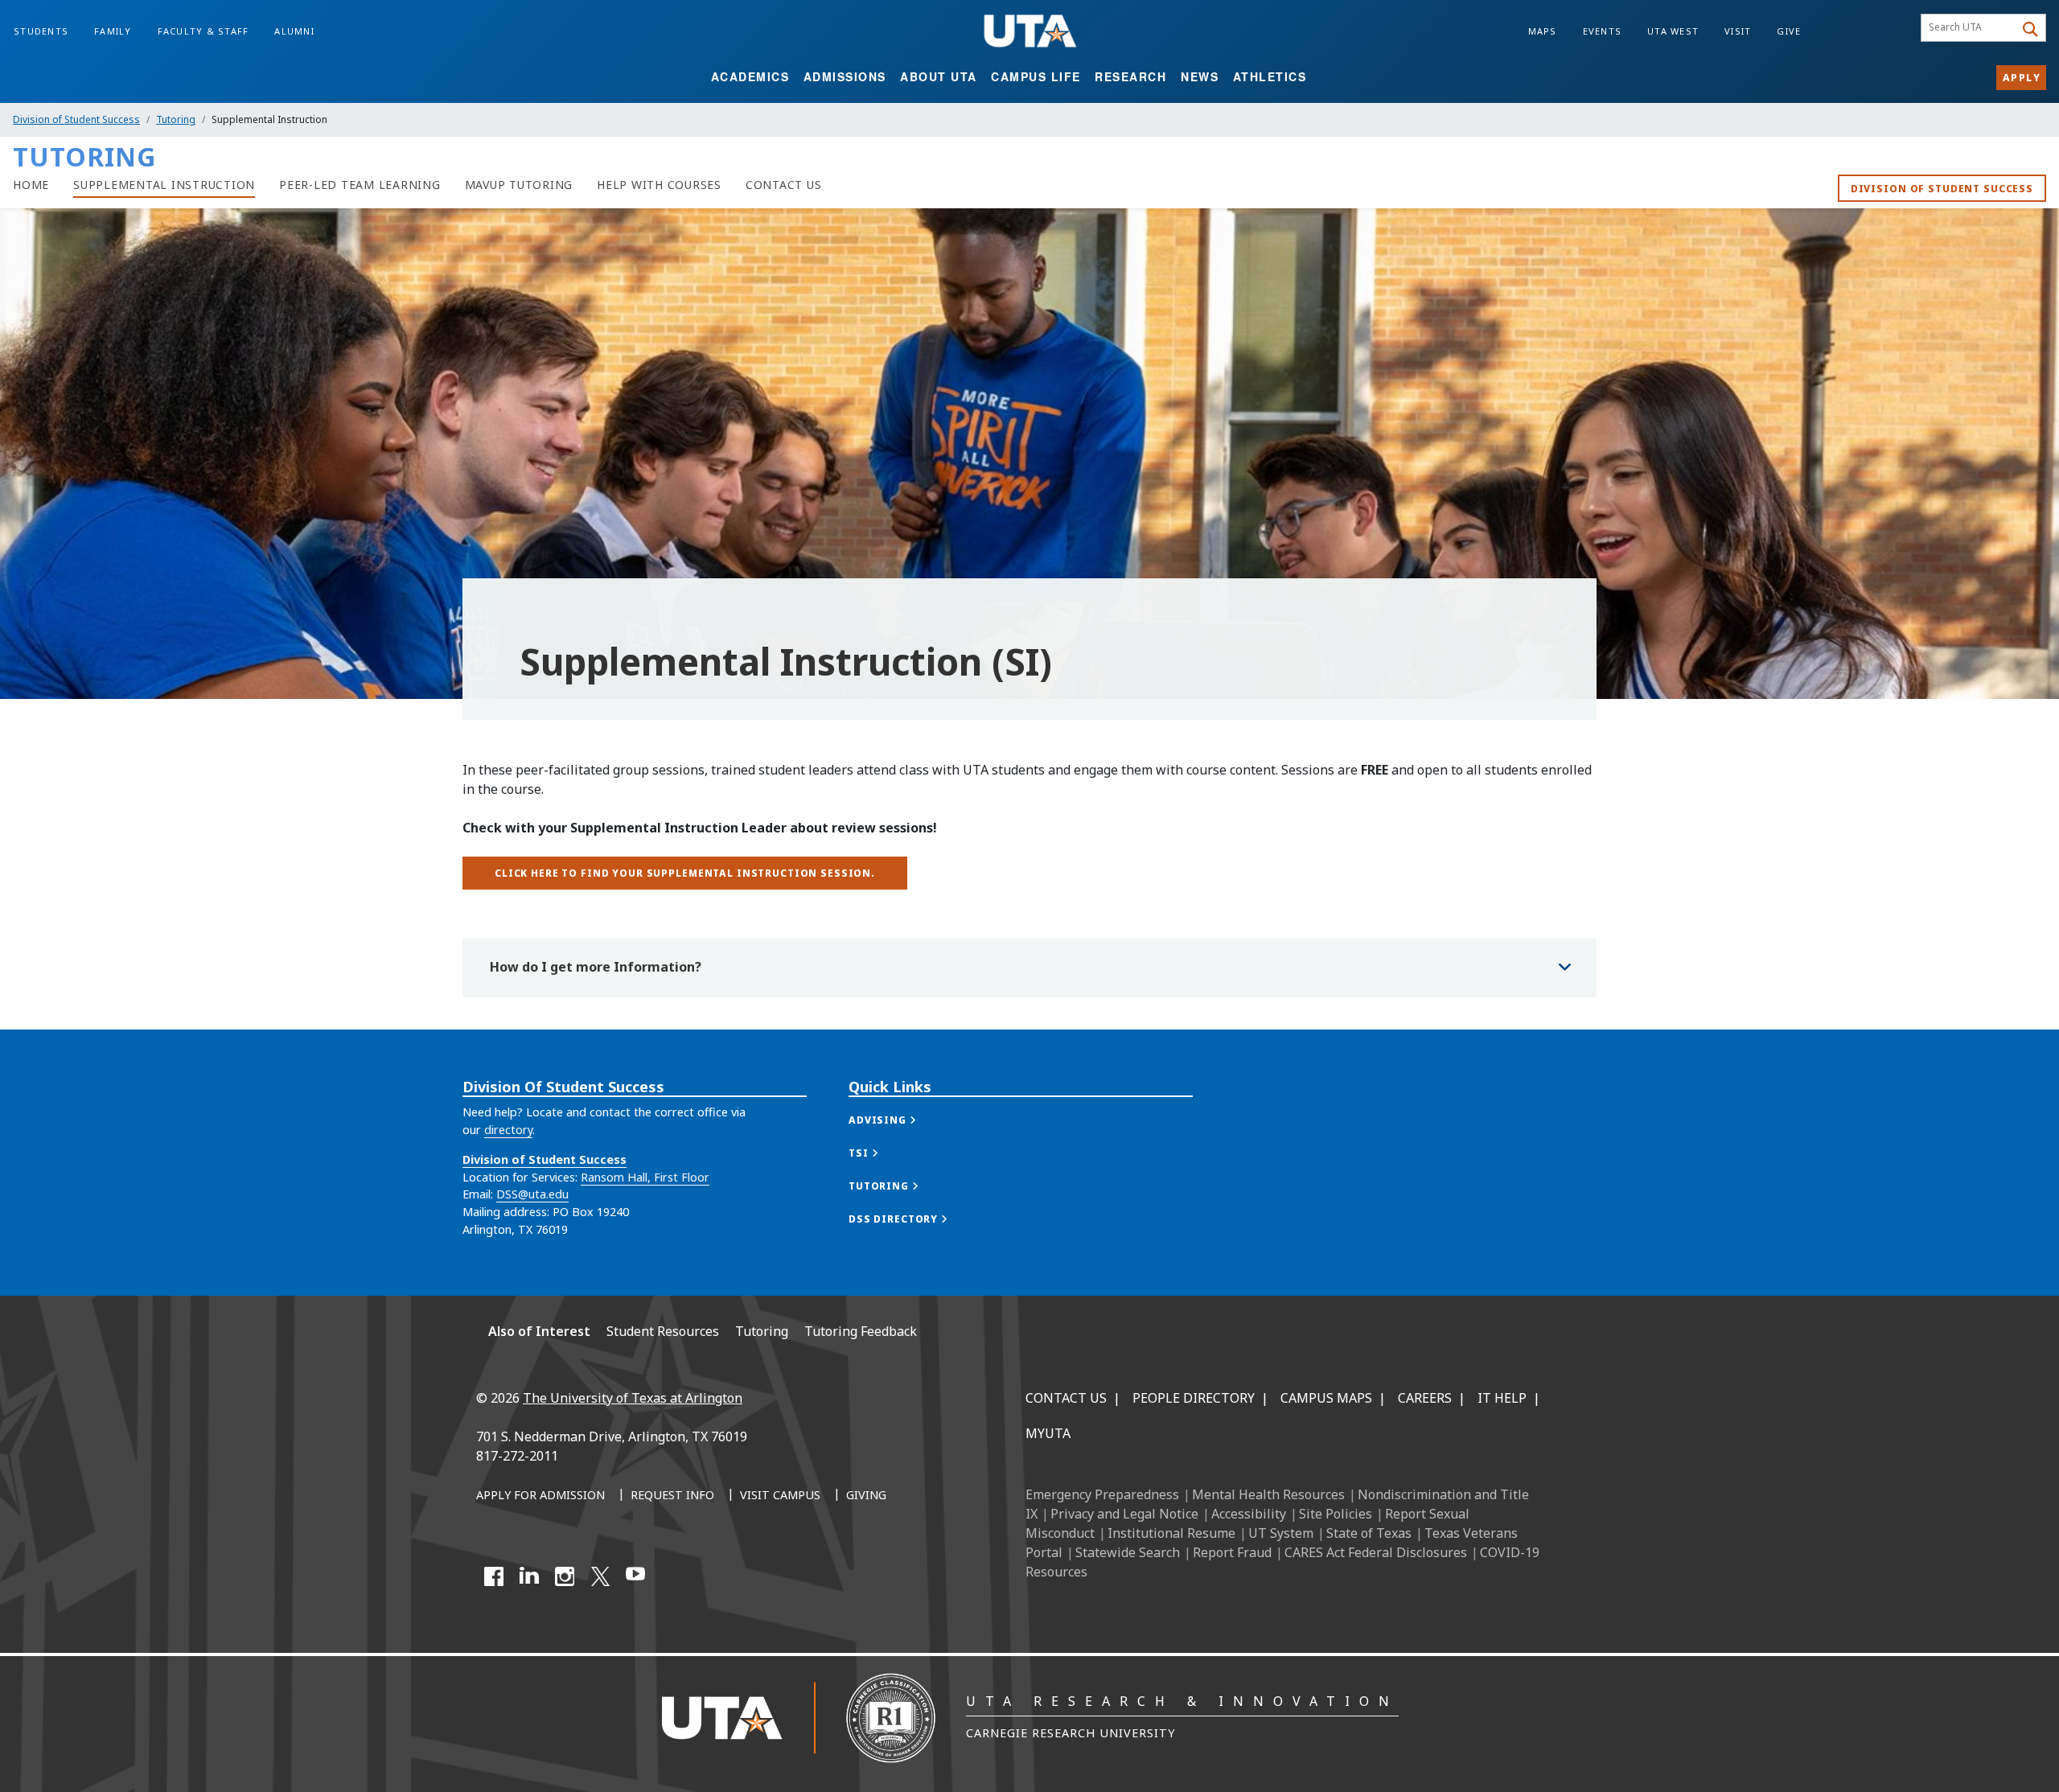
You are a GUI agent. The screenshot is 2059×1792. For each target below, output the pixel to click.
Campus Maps (1326, 1398)
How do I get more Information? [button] (596, 967)
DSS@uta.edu (532, 1194)
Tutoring (176, 119)
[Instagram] (565, 1576)
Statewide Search (1128, 1552)
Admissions (845, 76)
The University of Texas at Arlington (633, 1398)
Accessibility (1249, 1514)
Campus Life (1036, 76)
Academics (750, 76)
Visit (1738, 31)
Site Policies (1336, 1514)
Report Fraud (1232, 1552)
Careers (1425, 1398)
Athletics (1270, 76)
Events (1603, 31)
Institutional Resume (1171, 1533)
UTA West (1673, 31)
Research (1130, 76)
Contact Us (1066, 1398)
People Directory (1194, 1398)
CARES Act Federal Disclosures (1376, 1552)
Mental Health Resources (1268, 1494)
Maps (1543, 31)
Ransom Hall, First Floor (645, 1177)
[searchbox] (1970, 28)
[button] (899, 1120)
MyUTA (1048, 1433)
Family (113, 31)
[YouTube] (635, 1576)
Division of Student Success (76, 119)
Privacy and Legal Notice (1124, 1514)
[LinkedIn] (529, 1576)
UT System (1281, 1533)
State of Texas (1369, 1533)
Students (41, 31)
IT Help (1502, 1398)
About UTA (939, 76)
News (1200, 76)
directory (508, 1130)
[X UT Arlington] (600, 1576)
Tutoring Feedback (861, 1331)
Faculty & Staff (203, 31)
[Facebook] (494, 1576)
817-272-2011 (517, 1456)
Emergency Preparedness (1102, 1494)
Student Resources (663, 1331)
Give (1789, 31)
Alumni (294, 31)
